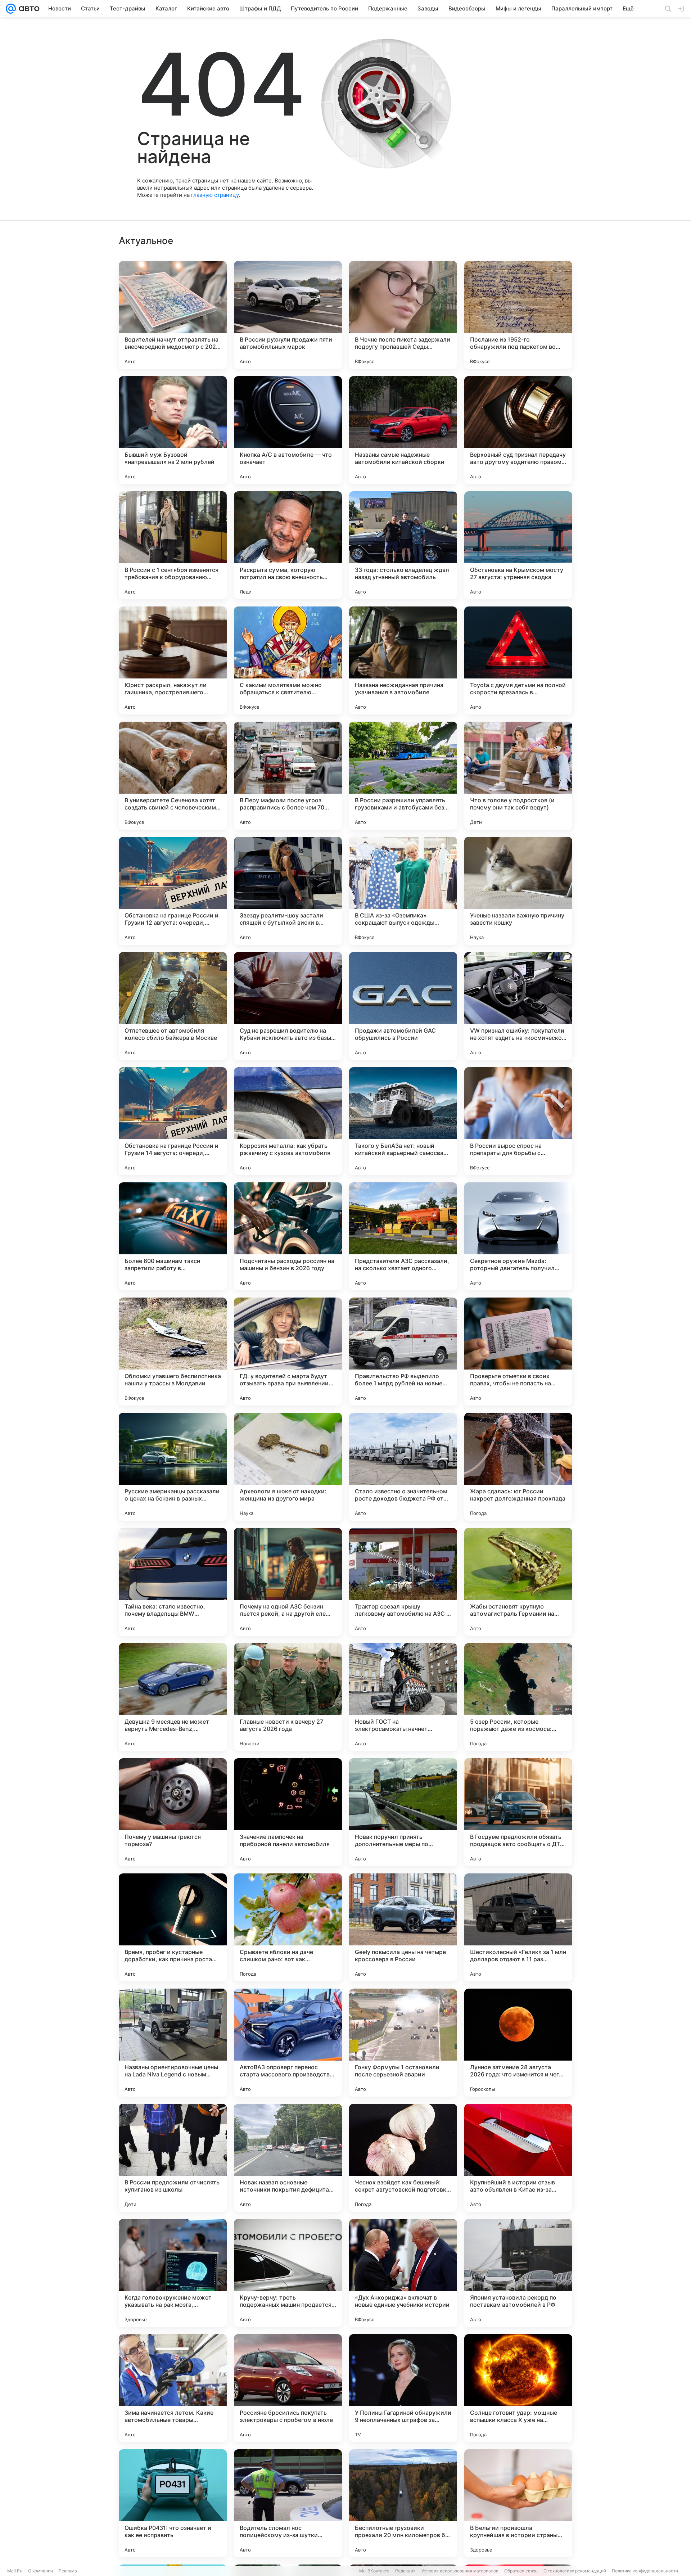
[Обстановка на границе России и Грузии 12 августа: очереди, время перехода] (173, 891)
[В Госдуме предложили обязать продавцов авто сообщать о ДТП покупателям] (518, 1812)
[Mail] (11, 9)
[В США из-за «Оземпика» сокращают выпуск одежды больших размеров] (403, 891)
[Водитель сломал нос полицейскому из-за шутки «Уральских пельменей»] (288, 2503)
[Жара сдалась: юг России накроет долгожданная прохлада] (518, 1467)
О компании (40, 2571)
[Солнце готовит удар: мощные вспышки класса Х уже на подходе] (518, 2388)
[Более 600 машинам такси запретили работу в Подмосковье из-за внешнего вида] (173, 1236)
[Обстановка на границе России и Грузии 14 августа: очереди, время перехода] (173, 1121)
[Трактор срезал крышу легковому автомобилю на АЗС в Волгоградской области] (403, 1582)
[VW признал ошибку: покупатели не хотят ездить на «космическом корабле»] (518, 1006)
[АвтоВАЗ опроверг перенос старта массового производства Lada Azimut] (288, 2043)
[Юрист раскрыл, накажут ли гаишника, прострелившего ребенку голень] (173, 660)
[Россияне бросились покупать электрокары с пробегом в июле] (288, 2388)
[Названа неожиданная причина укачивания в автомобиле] (403, 660)
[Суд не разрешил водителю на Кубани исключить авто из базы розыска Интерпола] (288, 1006)
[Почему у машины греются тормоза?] (173, 1812)
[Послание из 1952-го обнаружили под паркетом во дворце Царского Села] (518, 315)
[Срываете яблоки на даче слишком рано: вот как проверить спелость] (288, 1927)
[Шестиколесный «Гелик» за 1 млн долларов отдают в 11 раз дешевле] (518, 1927)
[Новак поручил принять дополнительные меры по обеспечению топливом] (403, 1812)
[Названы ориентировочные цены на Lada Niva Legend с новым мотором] (173, 2043)
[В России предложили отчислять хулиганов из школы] (173, 2158)
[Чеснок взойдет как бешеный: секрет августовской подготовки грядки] (403, 2158)
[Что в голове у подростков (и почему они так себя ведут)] (518, 776)
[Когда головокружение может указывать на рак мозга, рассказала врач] (173, 2273)
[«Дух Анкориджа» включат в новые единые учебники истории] (403, 2273)
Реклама (68, 2571)
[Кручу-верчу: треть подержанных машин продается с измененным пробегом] (288, 2273)
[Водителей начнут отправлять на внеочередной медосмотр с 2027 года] (173, 315)
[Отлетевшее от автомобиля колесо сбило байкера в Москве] (173, 1006)
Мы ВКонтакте (374, 2571)
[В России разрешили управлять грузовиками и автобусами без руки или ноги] (403, 776)
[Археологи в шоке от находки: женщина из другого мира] (288, 1467)
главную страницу (215, 195)
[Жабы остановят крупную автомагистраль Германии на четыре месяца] (518, 1582)
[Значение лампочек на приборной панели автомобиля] (288, 1812)
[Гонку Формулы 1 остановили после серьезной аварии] (403, 2043)
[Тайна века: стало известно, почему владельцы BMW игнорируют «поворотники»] (173, 1582)
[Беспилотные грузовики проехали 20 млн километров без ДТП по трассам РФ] (403, 2503)
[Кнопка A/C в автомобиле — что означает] (288, 430)
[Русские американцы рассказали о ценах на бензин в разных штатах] (173, 1467)
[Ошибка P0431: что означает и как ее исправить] (173, 2503)
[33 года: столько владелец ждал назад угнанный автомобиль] (403, 545)
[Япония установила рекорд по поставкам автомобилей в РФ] (518, 2273)
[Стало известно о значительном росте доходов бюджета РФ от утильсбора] (403, 1467)
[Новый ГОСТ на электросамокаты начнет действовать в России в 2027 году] (403, 1697)
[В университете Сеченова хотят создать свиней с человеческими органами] (173, 776)
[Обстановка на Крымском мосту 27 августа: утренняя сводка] (518, 545)
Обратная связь (521, 2571)
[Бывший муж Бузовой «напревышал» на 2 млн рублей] (173, 430)
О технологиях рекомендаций (575, 2571)
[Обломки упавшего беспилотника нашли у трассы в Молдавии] (173, 1352)
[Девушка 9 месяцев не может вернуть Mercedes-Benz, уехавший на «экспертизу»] (173, 1697)
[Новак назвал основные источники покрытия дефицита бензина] (288, 2158)
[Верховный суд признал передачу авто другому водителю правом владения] (518, 430)
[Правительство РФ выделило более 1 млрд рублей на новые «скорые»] (403, 1352)
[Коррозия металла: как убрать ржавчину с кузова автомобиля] (288, 1121)
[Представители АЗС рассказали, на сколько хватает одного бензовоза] (403, 1236)
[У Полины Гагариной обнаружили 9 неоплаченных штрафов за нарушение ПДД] (403, 2388)
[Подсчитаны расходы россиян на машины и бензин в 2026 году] (288, 1236)
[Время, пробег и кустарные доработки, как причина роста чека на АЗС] (173, 1927)
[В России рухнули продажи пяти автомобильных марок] (288, 315)
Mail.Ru (15, 2571)
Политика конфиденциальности (645, 2571)
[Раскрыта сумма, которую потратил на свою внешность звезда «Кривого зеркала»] (288, 545)
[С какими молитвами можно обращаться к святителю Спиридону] (288, 660)
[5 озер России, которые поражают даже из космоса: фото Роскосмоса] (518, 1697)
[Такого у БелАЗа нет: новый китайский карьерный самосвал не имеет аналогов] (403, 1121)
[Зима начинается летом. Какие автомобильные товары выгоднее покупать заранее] (173, 2388)
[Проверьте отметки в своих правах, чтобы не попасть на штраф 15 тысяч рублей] (518, 1352)
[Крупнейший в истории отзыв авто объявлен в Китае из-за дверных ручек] (518, 2158)
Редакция (405, 2571)
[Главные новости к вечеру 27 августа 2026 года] (288, 1697)
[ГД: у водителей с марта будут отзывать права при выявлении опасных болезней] (288, 1352)
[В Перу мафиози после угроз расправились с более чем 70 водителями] (288, 776)
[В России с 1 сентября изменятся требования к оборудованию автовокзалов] (173, 545)
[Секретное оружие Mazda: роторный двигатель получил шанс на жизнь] (518, 1236)
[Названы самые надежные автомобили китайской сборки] (403, 430)
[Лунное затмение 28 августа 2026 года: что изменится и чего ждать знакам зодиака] (518, 2043)
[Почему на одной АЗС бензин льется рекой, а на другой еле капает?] (288, 1582)
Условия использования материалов (460, 2571)
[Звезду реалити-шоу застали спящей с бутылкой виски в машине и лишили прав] (288, 891)
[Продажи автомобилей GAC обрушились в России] (403, 1006)
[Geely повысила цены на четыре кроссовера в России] (403, 1927)
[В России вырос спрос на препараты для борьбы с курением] (518, 1121)
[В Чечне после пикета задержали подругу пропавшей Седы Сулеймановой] (403, 315)
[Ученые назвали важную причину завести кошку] (518, 891)
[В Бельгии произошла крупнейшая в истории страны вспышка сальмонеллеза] (518, 2503)
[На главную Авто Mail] (28, 9)
